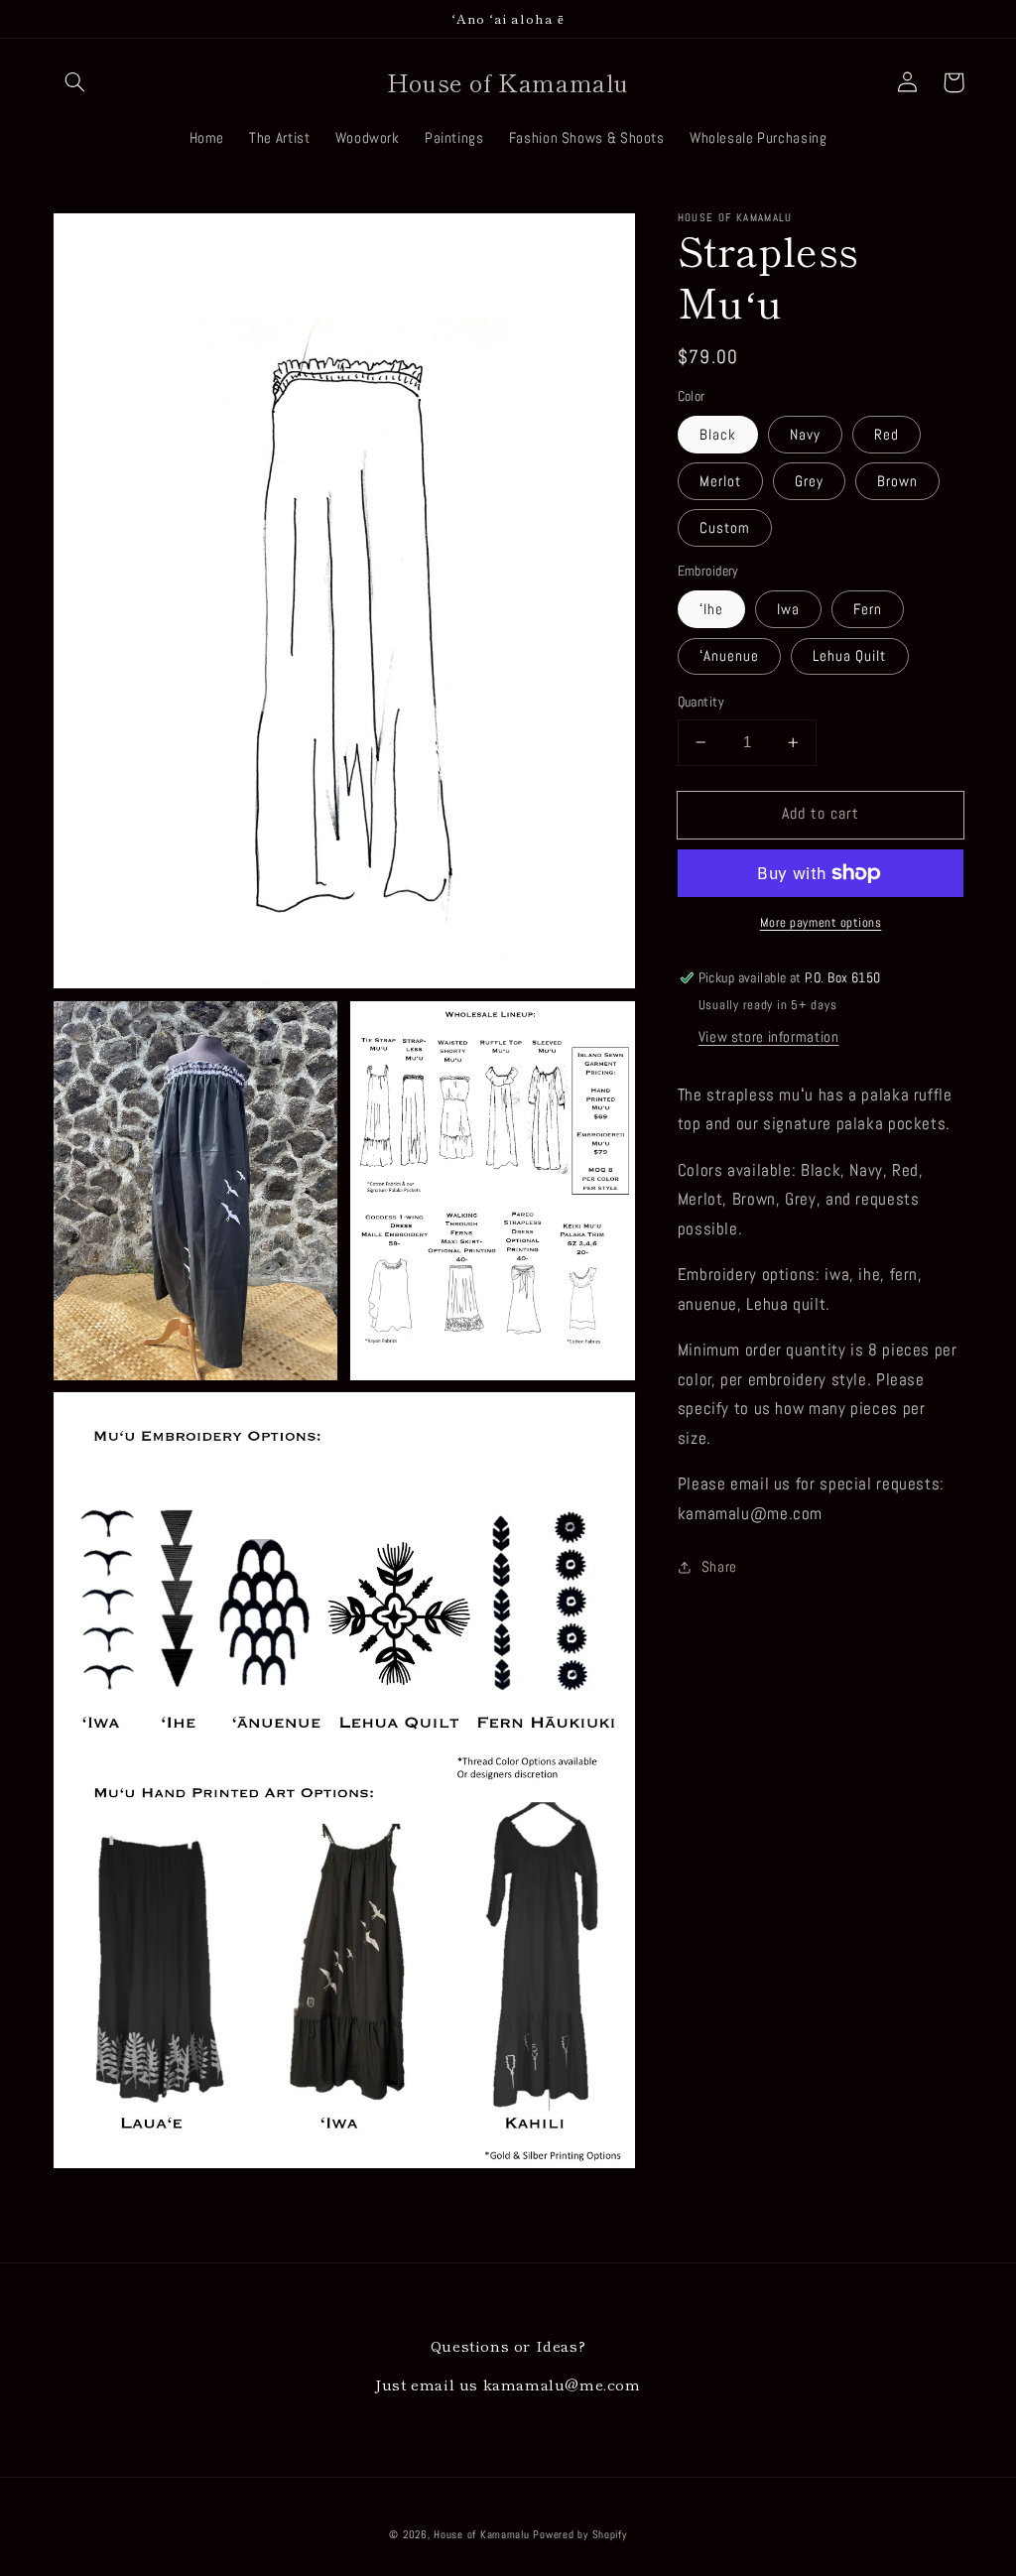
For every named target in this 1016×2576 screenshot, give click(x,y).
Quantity (701, 702)
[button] (75, 82)
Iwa (788, 609)
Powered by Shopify (579, 2535)
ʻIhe (711, 609)
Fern (868, 609)
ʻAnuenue (729, 656)
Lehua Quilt (850, 656)
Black (718, 435)
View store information (769, 1037)
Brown (897, 481)
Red (887, 435)
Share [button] (719, 1567)
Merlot (720, 481)
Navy (805, 435)
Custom (725, 528)
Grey (809, 481)
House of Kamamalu (482, 2535)
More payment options (821, 923)
